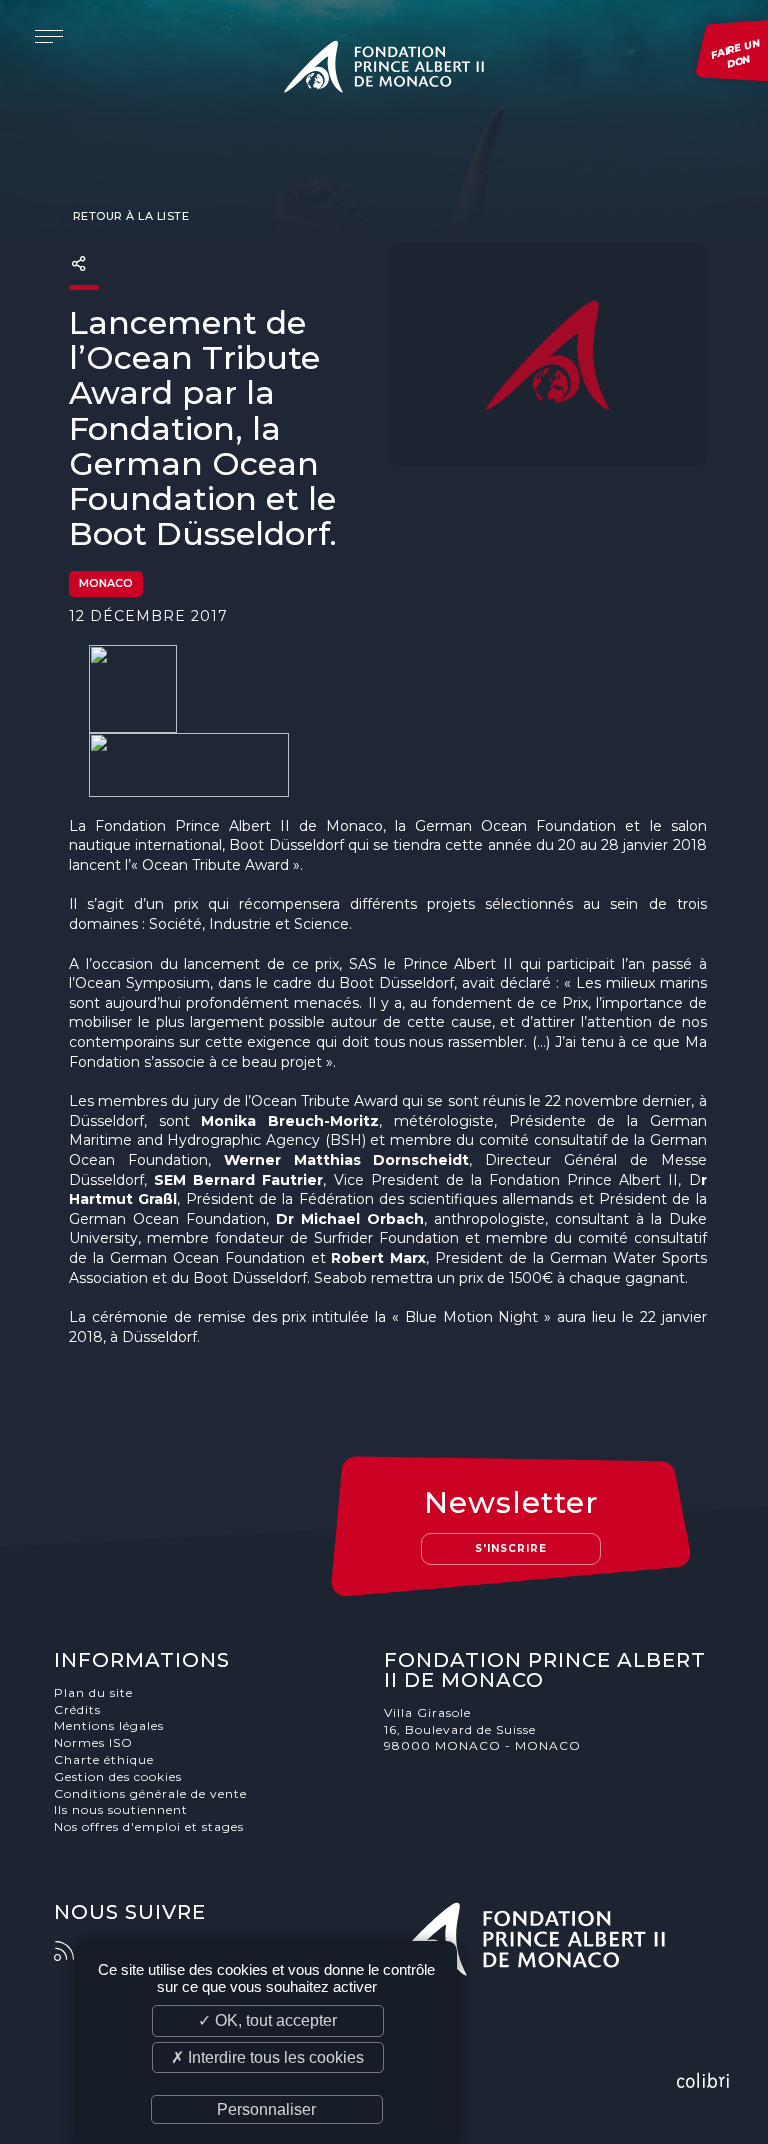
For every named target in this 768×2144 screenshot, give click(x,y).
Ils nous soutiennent (121, 1809)
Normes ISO (93, 1742)
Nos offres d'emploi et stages (149, 1826)
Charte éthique (104, 1759)
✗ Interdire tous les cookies (267, 2057)
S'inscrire (511, 1548)
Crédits (77, 1709)
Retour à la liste (129, 216)
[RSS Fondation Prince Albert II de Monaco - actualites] (74, 1951)
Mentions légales (109, 1725)
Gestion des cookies (118, 1776)
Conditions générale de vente (150, 1793)
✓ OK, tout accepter (267, 2020)
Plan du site (93, 1692)
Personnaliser (266, 2109)
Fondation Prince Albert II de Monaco (384, 70)
